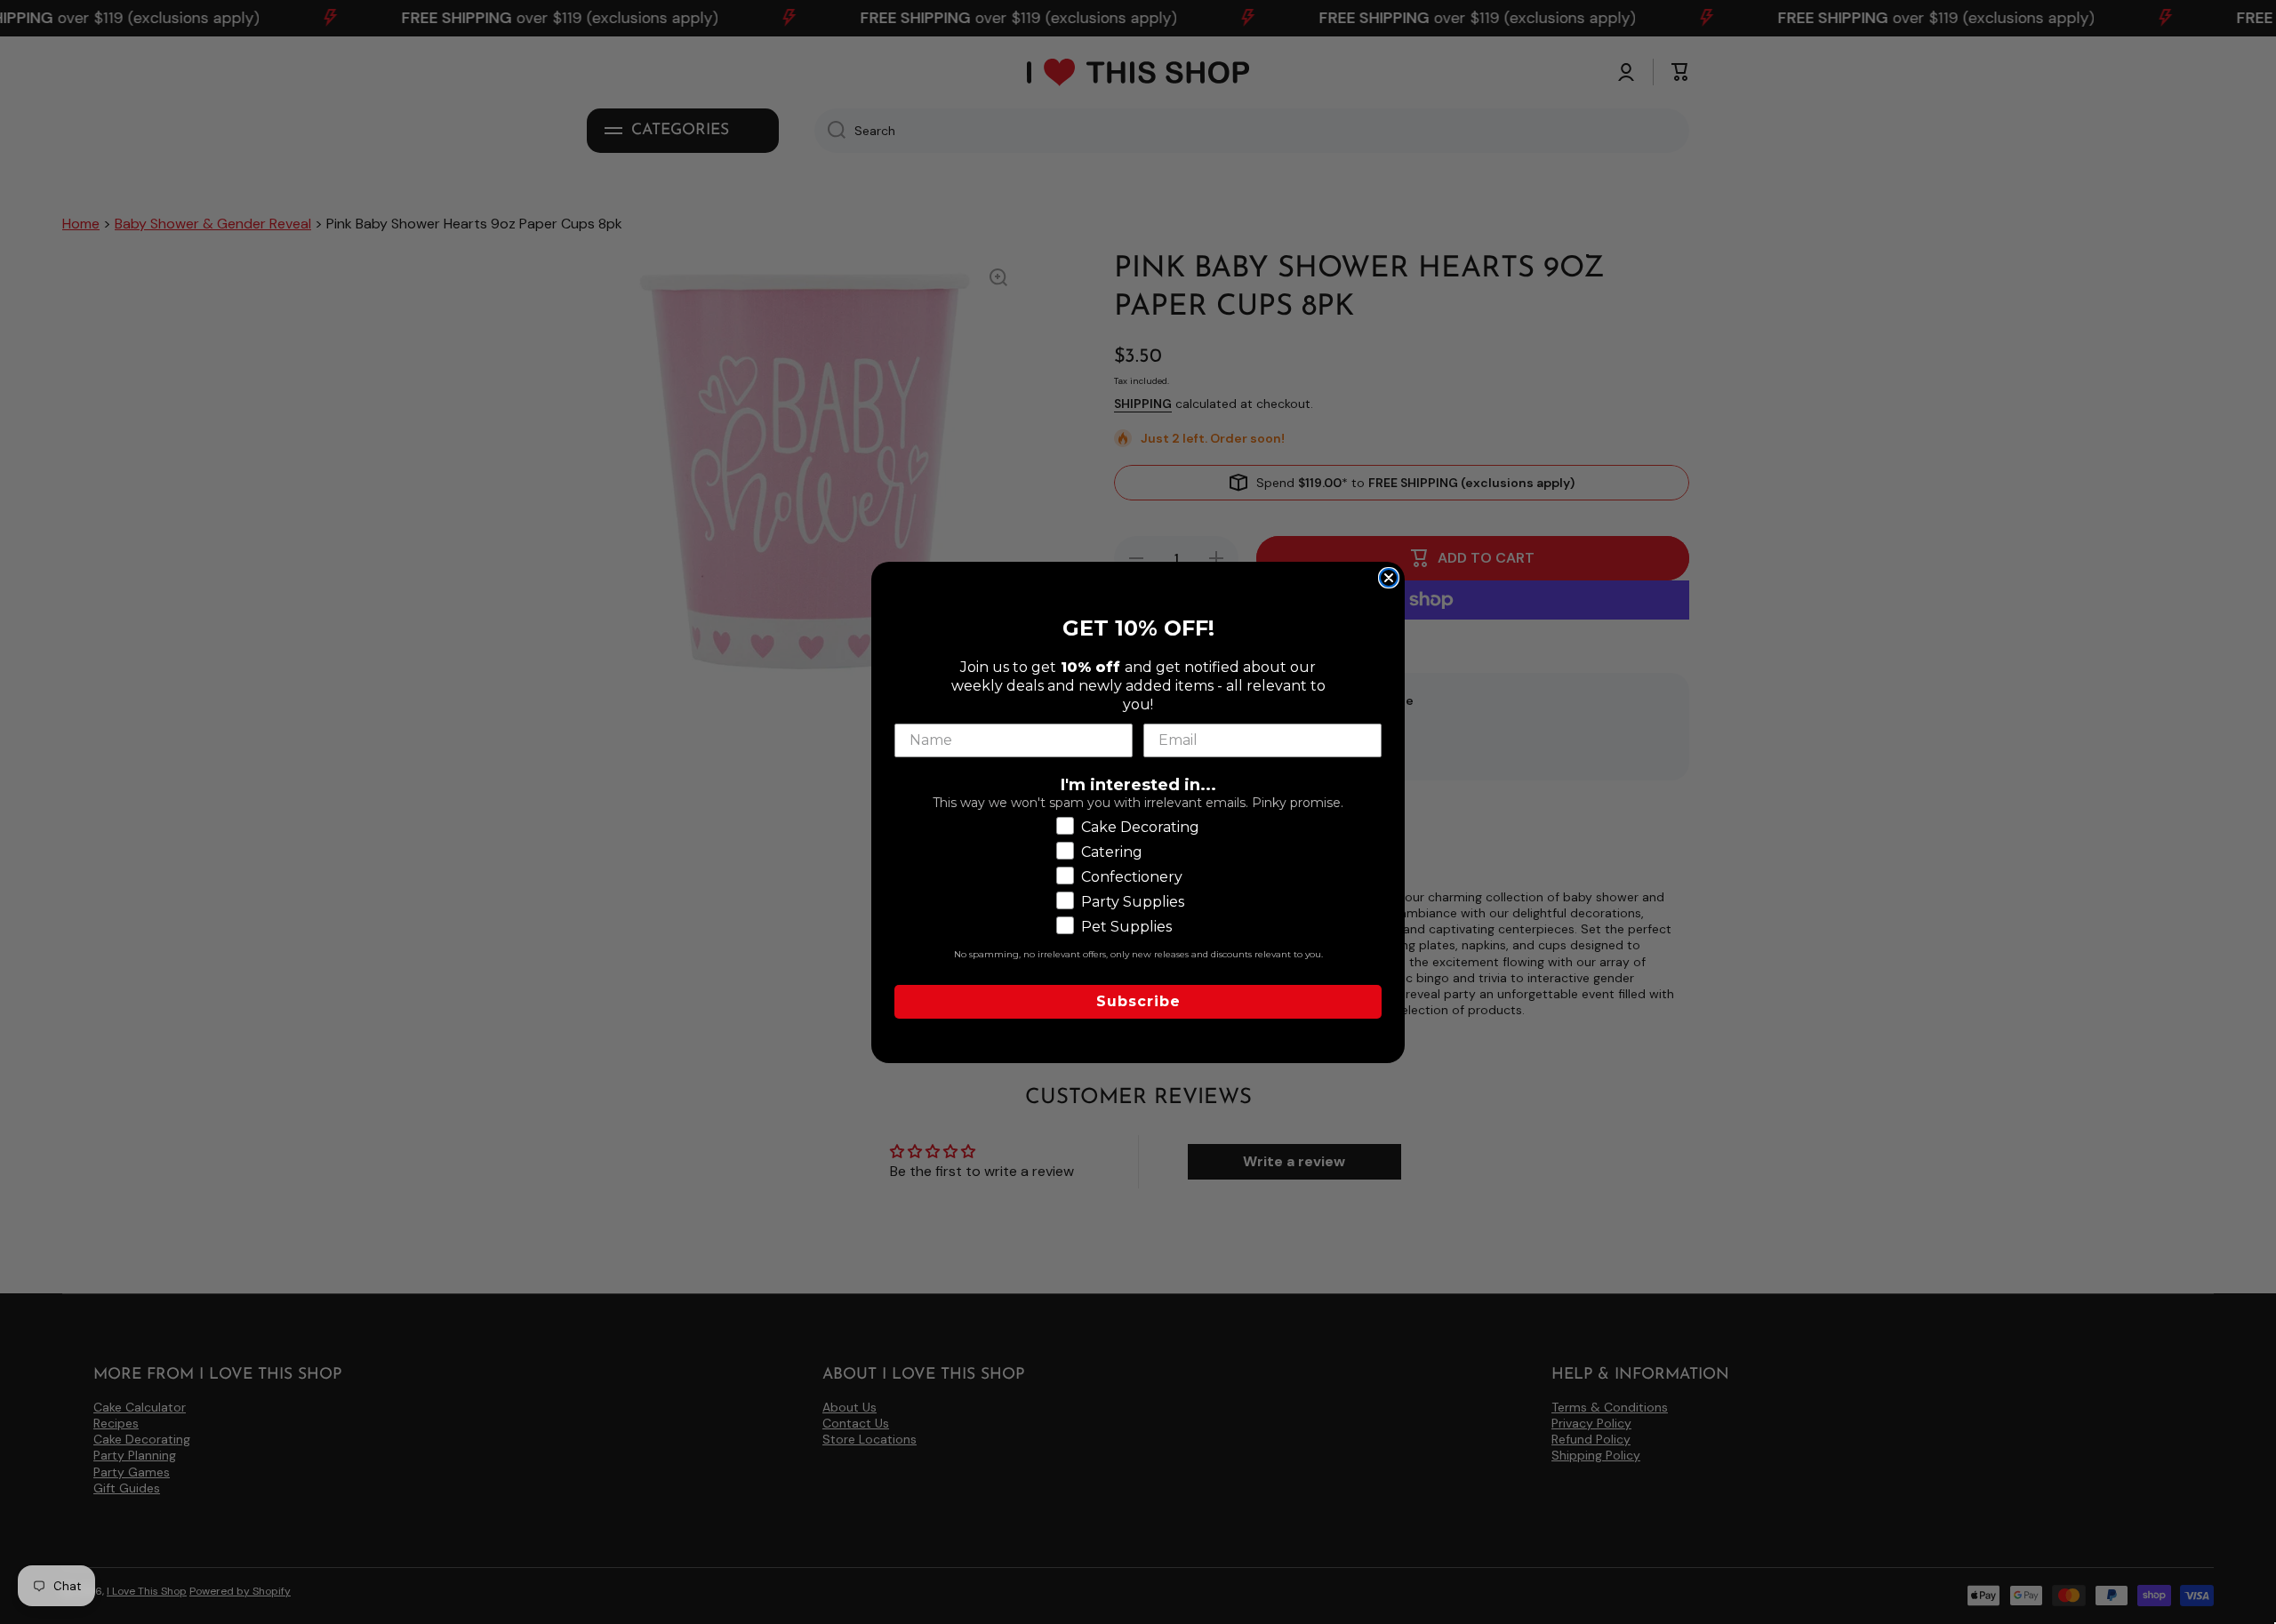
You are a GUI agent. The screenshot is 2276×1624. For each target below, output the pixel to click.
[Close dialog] (1389, 578)
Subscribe (1138, 1000)
